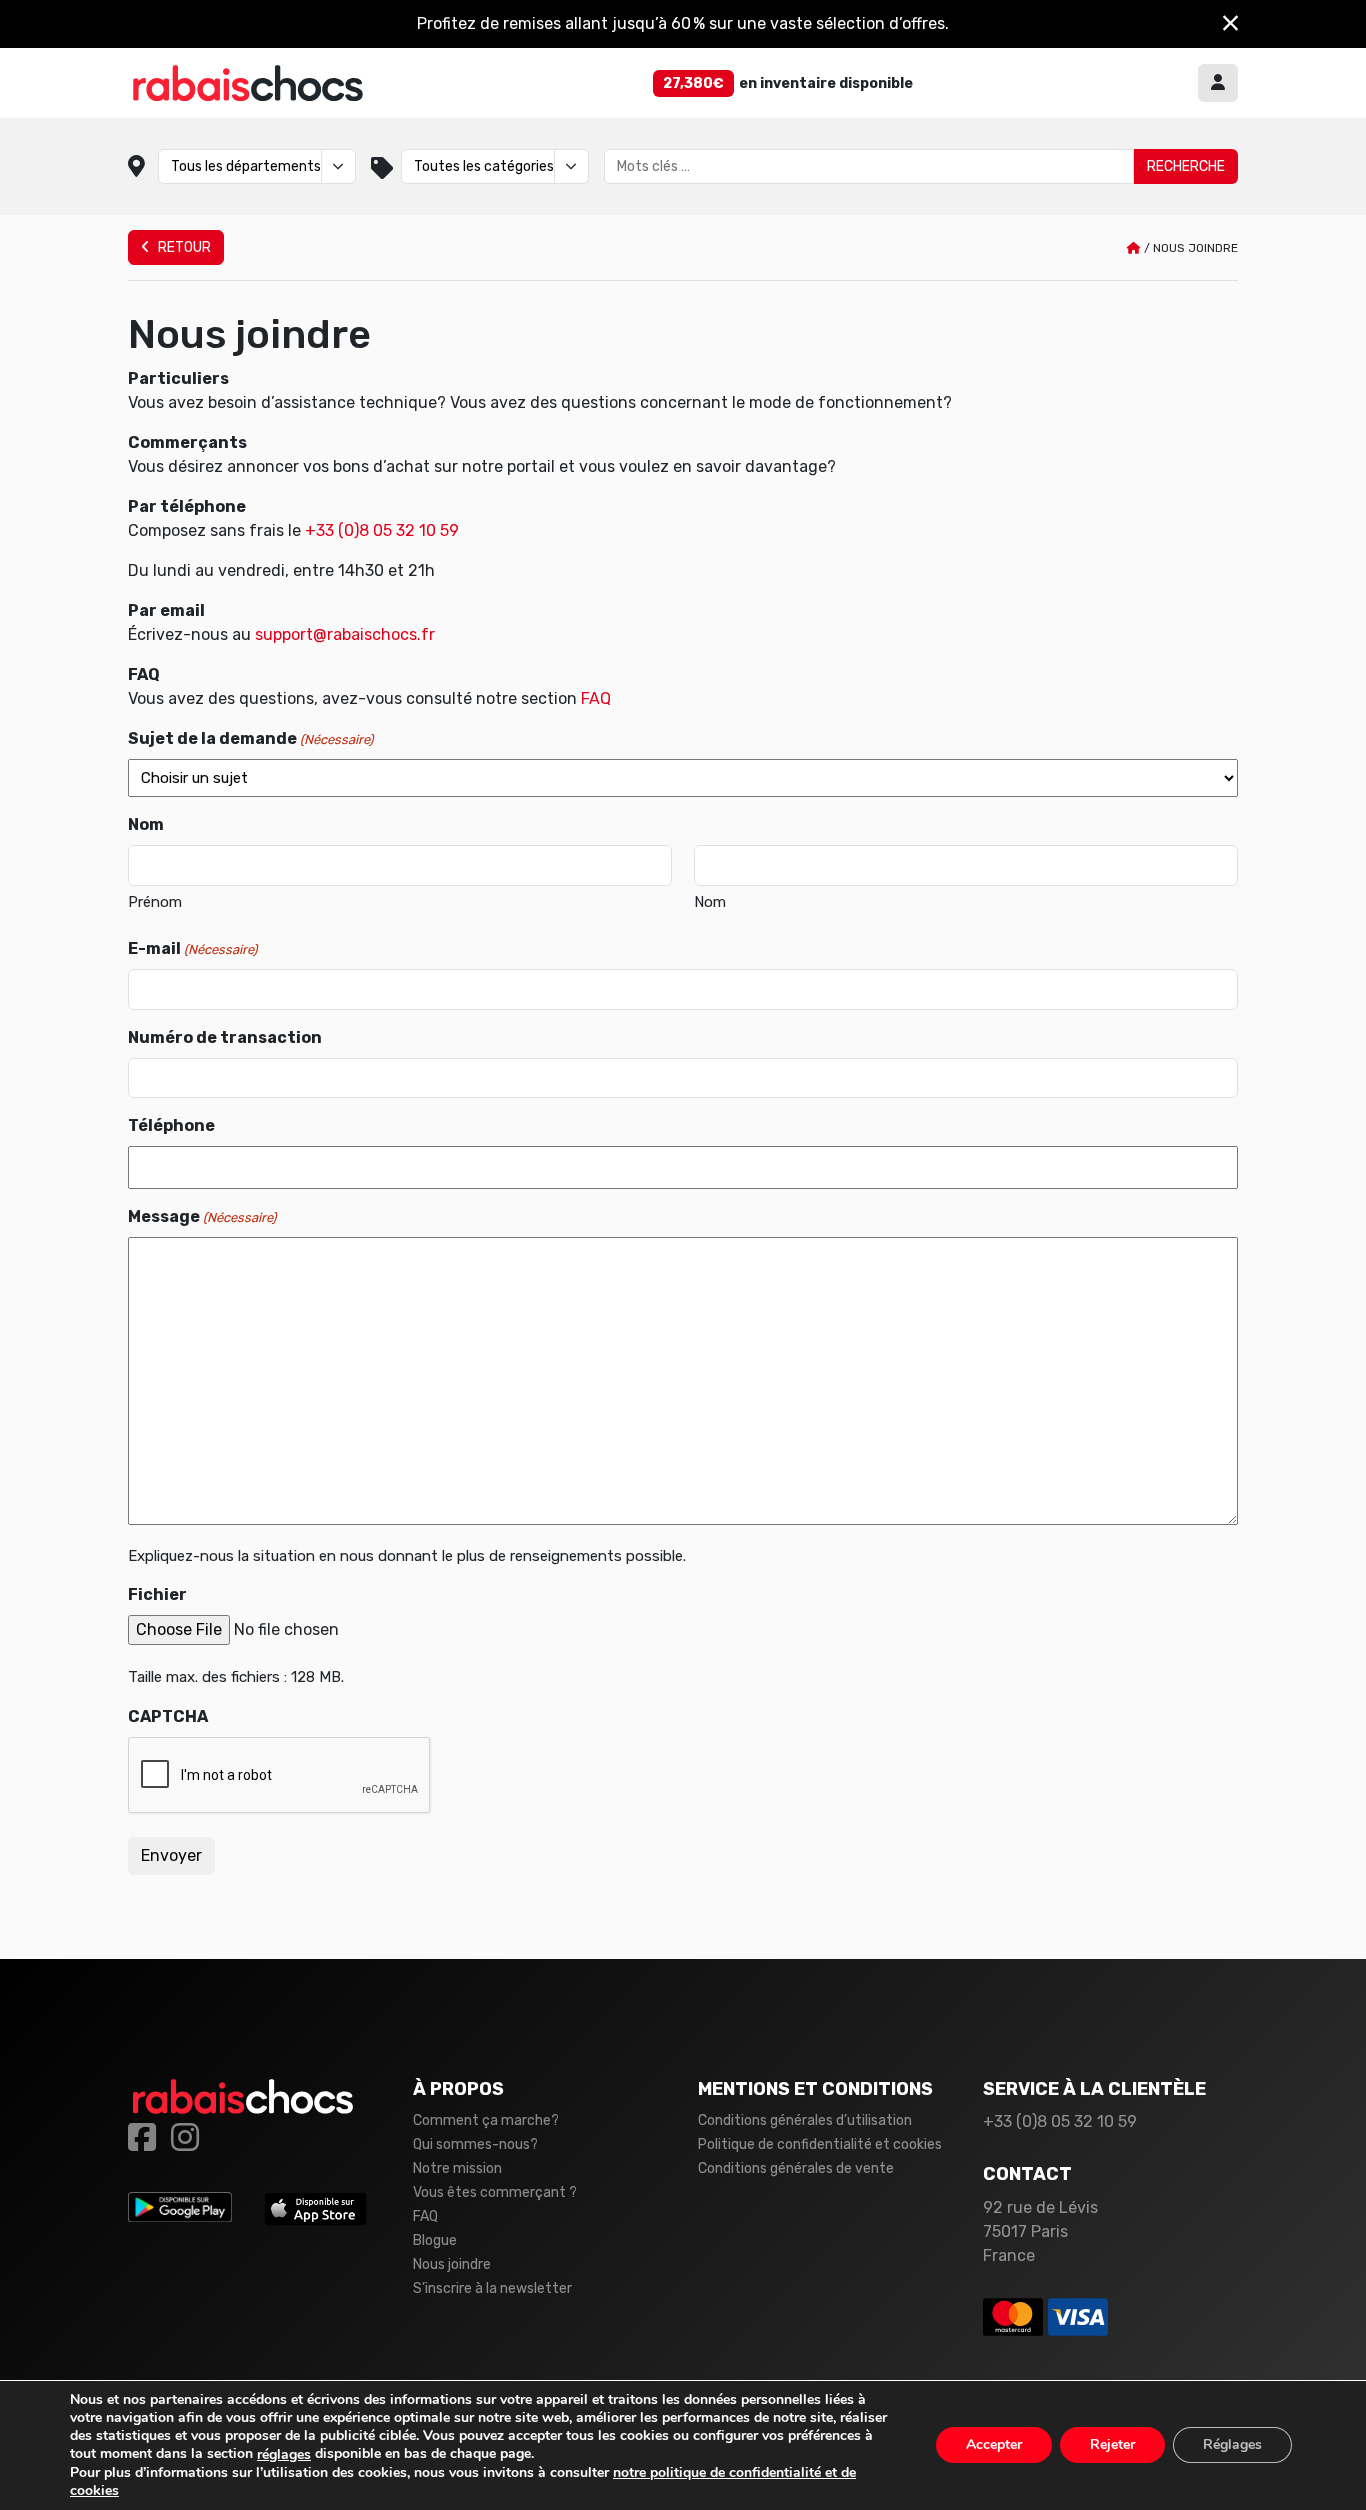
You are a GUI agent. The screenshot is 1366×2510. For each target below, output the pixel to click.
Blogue (435, 2240)
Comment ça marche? (486, 2120)
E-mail (192, 948)
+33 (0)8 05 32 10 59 (382, 530)
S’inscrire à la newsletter (492, 2288)
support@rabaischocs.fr (345, 634)
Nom (710, 902)
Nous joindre (452, 2264)
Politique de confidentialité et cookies (820, 2144)
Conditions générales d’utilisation (805, 2120)
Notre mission (457, 2168)
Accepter (994, 2445)
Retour (183, 247)
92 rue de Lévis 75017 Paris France (1040, 2231)
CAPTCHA (168, 1716)
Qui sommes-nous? (475, 2144)
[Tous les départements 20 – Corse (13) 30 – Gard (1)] (257, 166)
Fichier (157, 1594)
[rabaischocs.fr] (248, 83)
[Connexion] (1218, 83)
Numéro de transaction (225, 1037)
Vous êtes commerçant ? (495, 2192)
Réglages (1232, 2445)
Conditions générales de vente (796, 2168)
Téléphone (171, 1125)
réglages (284, 2455)
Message (202, 1216)
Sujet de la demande (250, 738)
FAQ (596, 698)
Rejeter (1112, 2445)
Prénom (155, 902)
